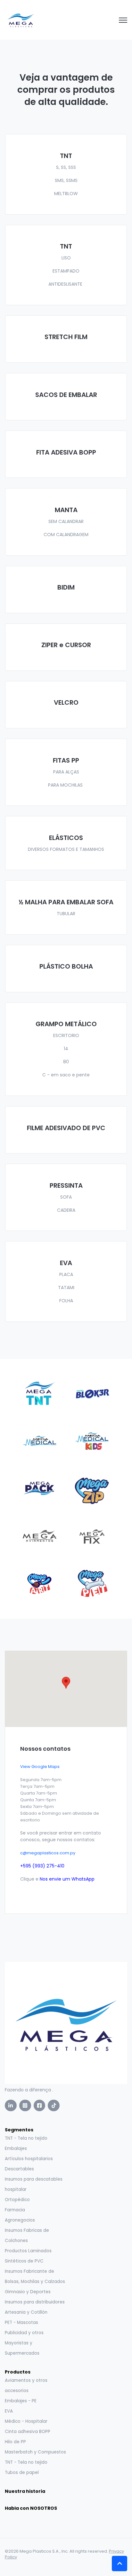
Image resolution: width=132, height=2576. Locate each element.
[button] (66, 1683)
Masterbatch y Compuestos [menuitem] (35, 2452)
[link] (21, 20)
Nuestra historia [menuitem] (25, 2491)
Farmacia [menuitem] (15, 2210)
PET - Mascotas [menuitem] (21, 2322)
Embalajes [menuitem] (16, 2148)
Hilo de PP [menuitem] (15, 2442)
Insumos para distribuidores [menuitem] (35, 2302)
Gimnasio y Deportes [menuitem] (28, 2292)
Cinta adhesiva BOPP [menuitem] (28, 2432)
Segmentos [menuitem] (19, 2130)
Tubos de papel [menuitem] (22, 2473)
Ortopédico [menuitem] (17, 2200)
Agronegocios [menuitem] (20, 2220)
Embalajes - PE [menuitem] (21, 2401)
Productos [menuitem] (18, 2372)
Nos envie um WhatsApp (67, 1879)
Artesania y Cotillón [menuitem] (26, 2312)
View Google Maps (40, 1767)
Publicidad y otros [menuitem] (24, 2333)
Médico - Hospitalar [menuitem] (26, 2421)
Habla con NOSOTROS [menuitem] (31, 2508)
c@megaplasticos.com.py (48, 1853)
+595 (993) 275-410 (42, 1866)
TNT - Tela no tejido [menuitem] (26, 2138)
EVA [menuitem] (9, 2411)
